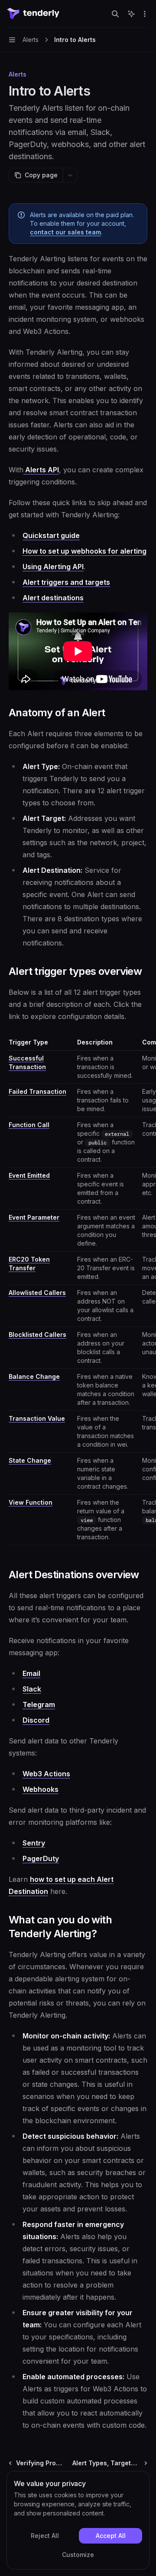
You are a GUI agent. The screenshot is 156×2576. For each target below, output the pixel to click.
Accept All (111, 2536)
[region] (78, 1292)
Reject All (45, 2536)
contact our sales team (65, 232)
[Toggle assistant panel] (131, 14)
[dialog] (78, 2520)
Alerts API (41, 470)
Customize (78, 2555)
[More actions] (145, 14)
